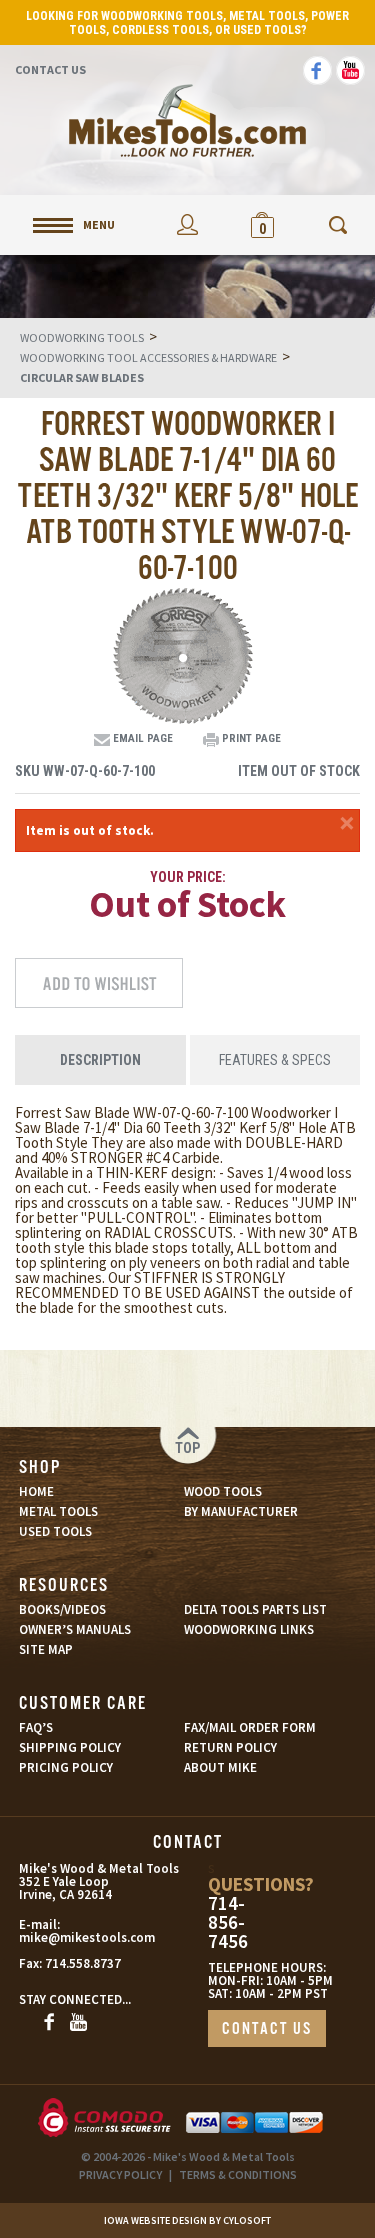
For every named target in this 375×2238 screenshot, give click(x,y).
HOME (36, 1491)
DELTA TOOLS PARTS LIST (255, 1609)
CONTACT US (267, 2029)
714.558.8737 (83, 1963)
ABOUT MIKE (220, 1767)
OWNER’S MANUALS (75, 1629)
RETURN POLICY (230, 1747)
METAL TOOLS (58, 1511)
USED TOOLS (55, 1531)
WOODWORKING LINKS (249, 1629)
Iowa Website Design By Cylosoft (187, 2220)
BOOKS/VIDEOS (62, 1609)
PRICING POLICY (66, 1767)
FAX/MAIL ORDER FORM (250, 1727)
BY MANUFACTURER (241, 1511)
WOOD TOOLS (223, 1491)
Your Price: (188, 877)
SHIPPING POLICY (70, 1747)
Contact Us (50, 69)
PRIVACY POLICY (120, 2174)
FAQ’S (36, 1727)
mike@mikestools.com (65, 1937)
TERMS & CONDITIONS (238, 2174)
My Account (187, 224)
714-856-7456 (228, 1922)
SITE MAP (46, 1649)
